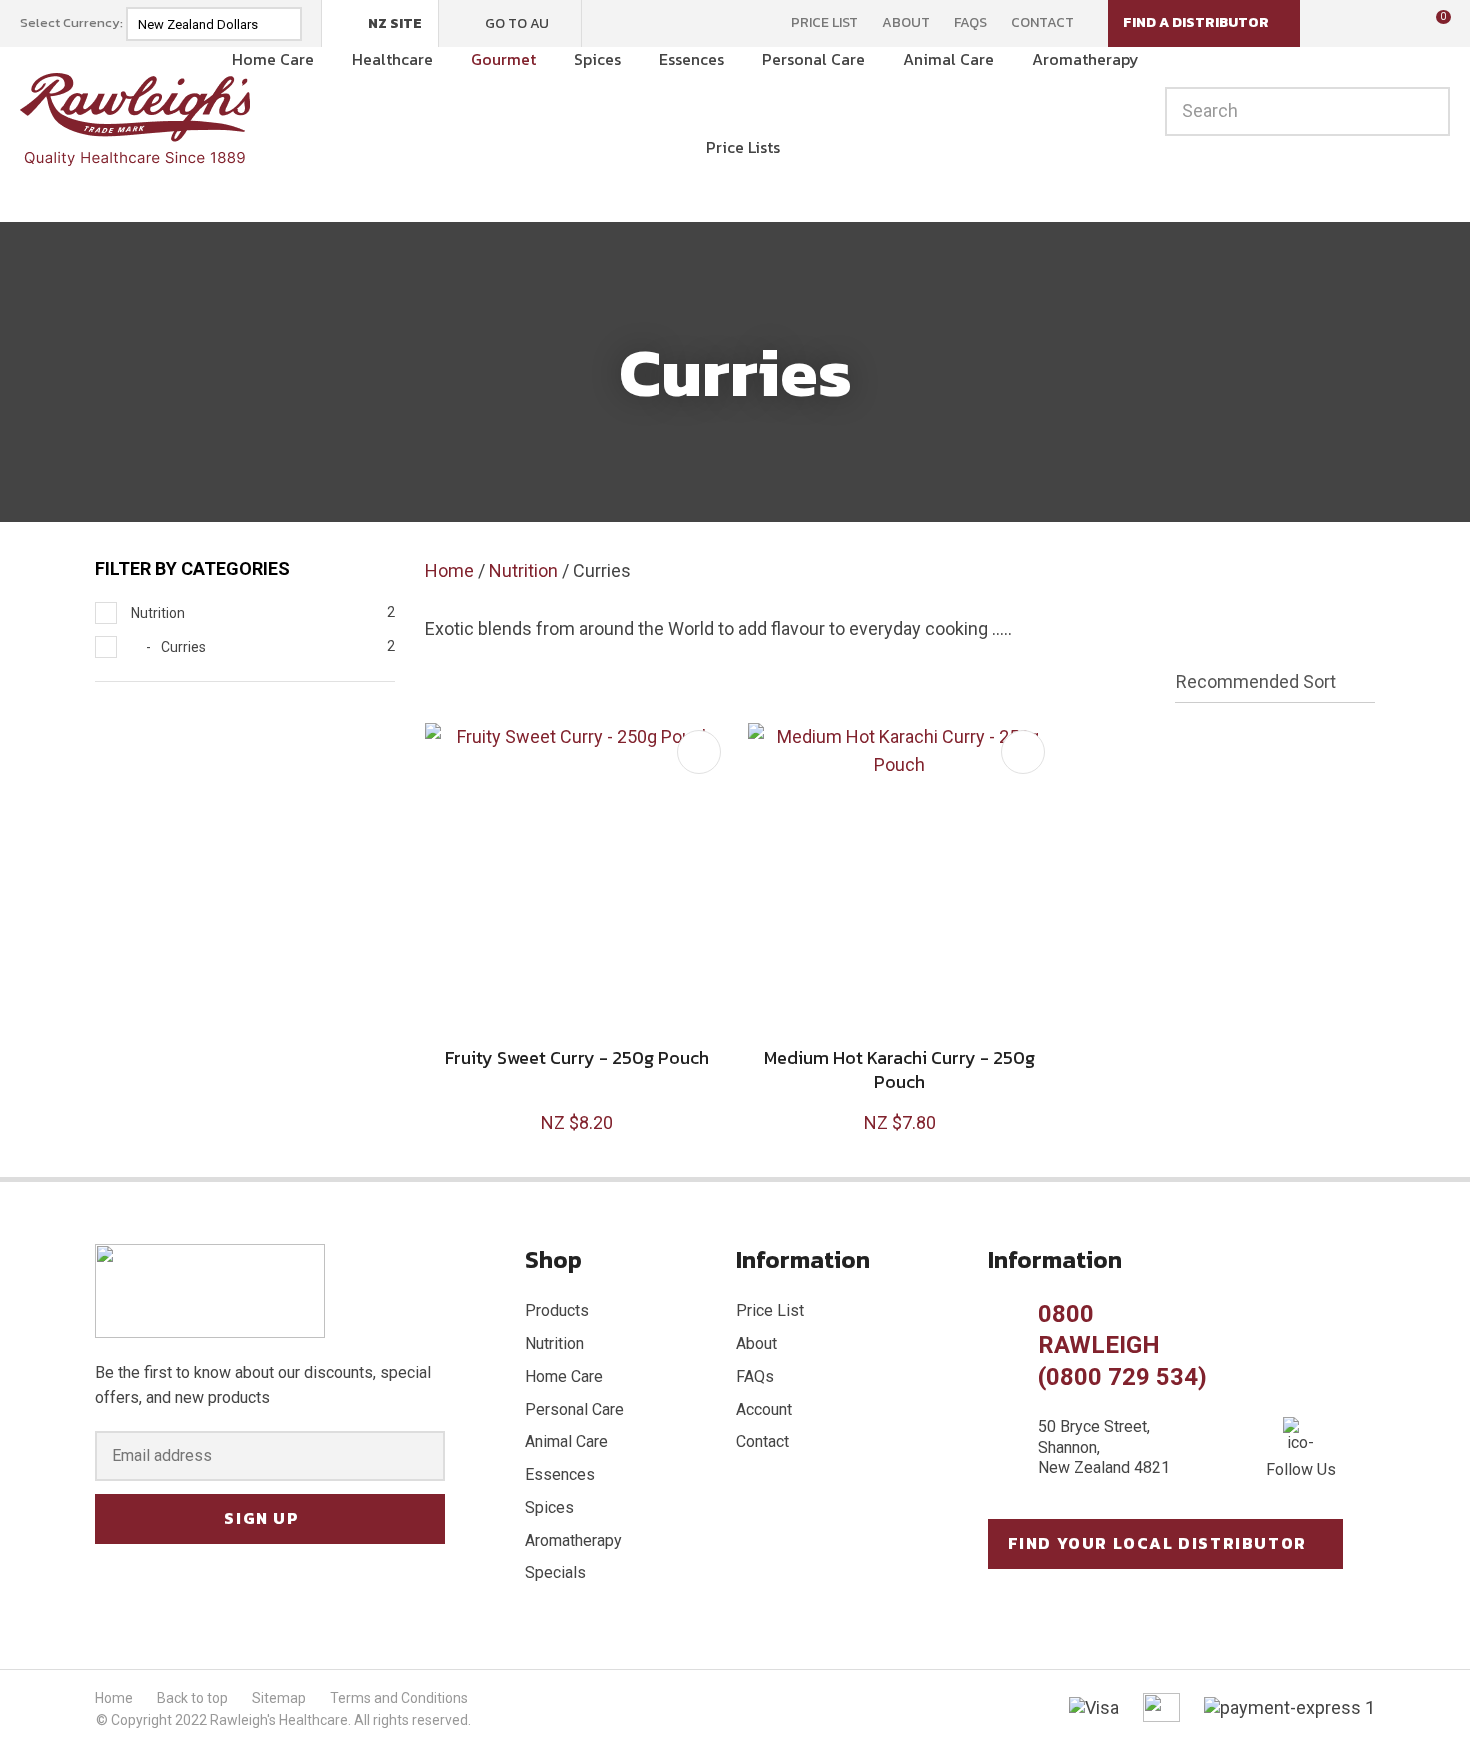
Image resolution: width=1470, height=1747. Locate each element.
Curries (602, 570)
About (906, 23)
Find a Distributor (1196, 22)
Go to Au (517, 23)
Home (449, 570)
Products (557, 1310)
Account (764, 1409)
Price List (824, 23)
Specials (555, 1572)
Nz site (395, 23)
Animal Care (948, 59)
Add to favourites (699, 752)
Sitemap (279, 1698)
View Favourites (1385, 24)
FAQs (970, 23)
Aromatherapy (1085, 59)
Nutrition (523, 570)
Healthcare (392, 59)
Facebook (610, 23)
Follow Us (1301, 1469)
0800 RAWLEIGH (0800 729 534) (1122, 1345)
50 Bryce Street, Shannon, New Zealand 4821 (1104, 1447)
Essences (691, 59)
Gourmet (503, 59)
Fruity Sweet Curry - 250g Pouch (577, 1057)
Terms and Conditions (399, 1698)
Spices (597, 59)
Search (1426, 111)
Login (1342, 22)
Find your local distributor (1157, 1543)
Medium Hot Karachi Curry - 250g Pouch (899, 1069)
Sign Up (261, 1518)
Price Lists (743, 147)
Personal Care (813, 59)
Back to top (192, 1698)
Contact (1042, 23)
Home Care (273, 59)
